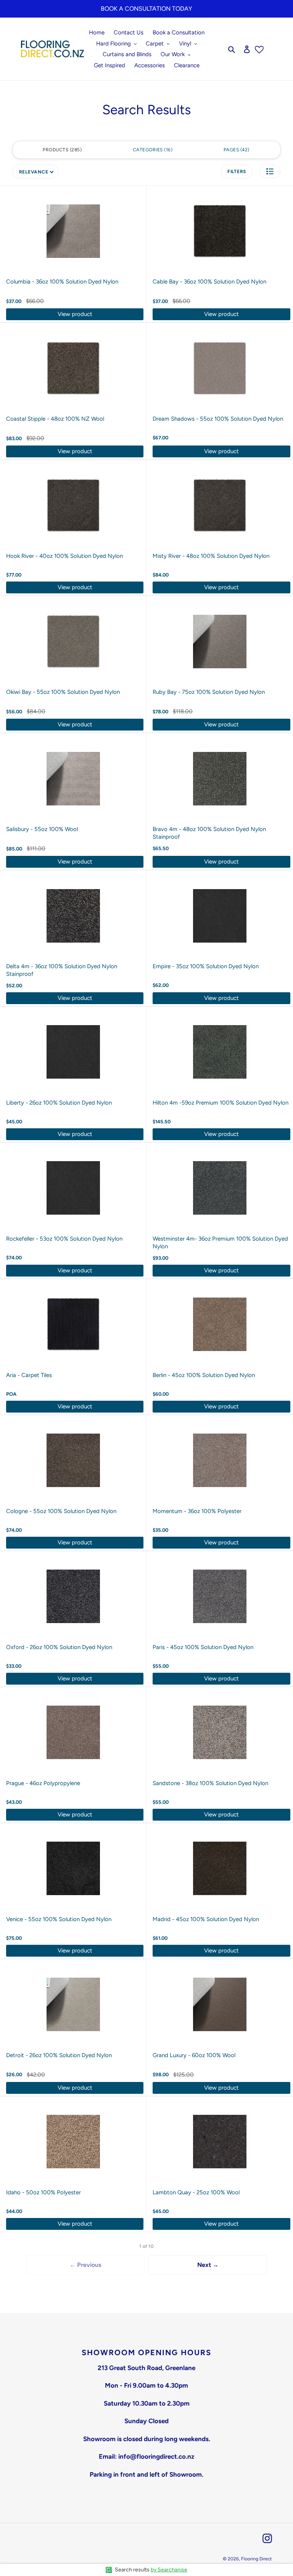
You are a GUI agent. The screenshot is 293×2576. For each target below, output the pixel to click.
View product (75, 314)
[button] (270, 171)
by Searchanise (169, 2570)
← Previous (85, 2265)
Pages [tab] (236, 150)
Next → (208, 2265)
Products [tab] (61, 150)
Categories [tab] (152, 150)
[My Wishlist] (259, 49)
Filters (237, 172)
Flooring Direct (257, 2559)
